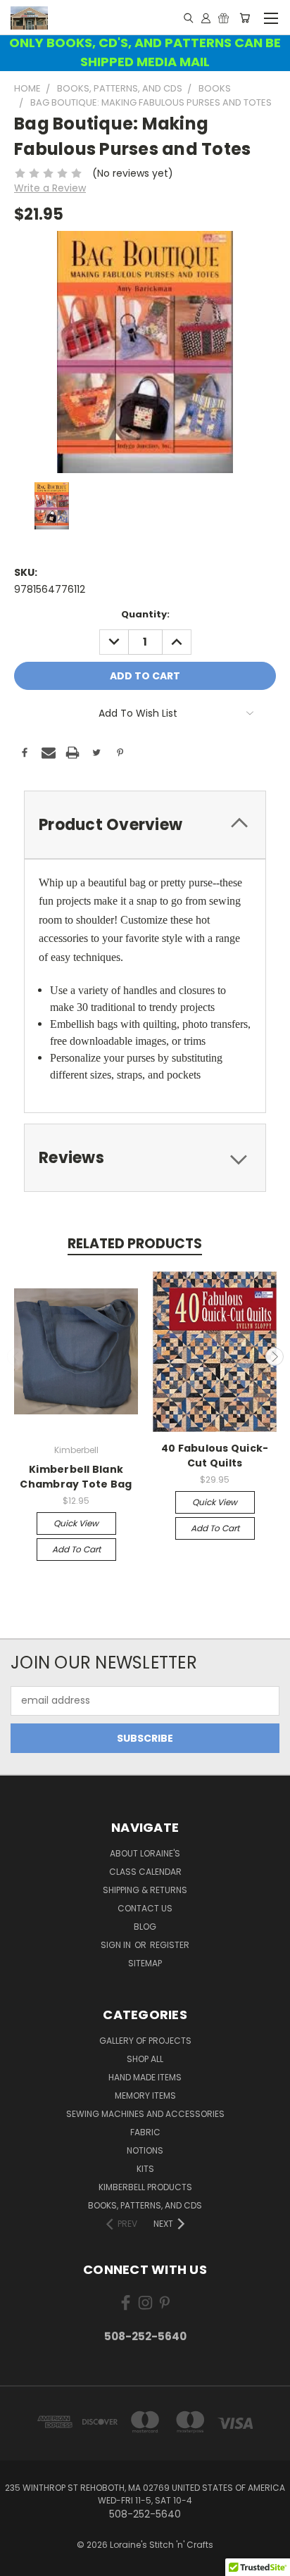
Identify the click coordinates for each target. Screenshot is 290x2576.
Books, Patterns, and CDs (145, 2205)
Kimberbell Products (145, 2187)
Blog (145, 1927)
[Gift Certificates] (223, 18)
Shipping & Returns (145, 1890)
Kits (145, 2169)
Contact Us (145, 1908)
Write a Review (50, 188)
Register (170, 1945)
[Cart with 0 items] (245, 18)
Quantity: (145, 614)
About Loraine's (145, 1853)
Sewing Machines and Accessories (145, 2114)
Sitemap (145, 1963)
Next (275, 1357)
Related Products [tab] (135, 1244)
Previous (16, 1357)
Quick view (76, 1523)
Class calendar (145, 1872)
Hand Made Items (145, 2077)
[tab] (145, 825)
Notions (145, 2150)
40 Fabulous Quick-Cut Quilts (215, 1456)
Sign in (117, 1945)
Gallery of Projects (145, 2041)
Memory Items (145, 2096)
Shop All (145, 2059)
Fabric (145, 2132)
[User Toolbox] (206, 18)
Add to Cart (76, 1549)
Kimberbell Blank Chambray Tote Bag (76, 1477)
